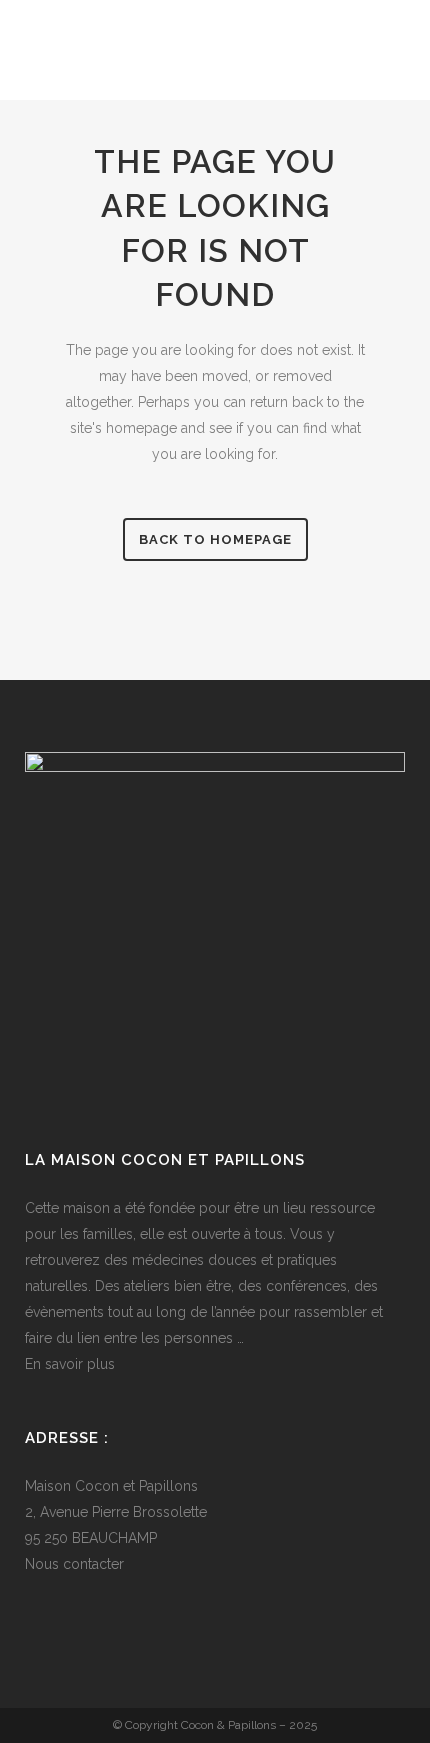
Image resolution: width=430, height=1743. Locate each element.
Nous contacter (74, 1564)
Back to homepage (215, 539)
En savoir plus (70, 1364)
